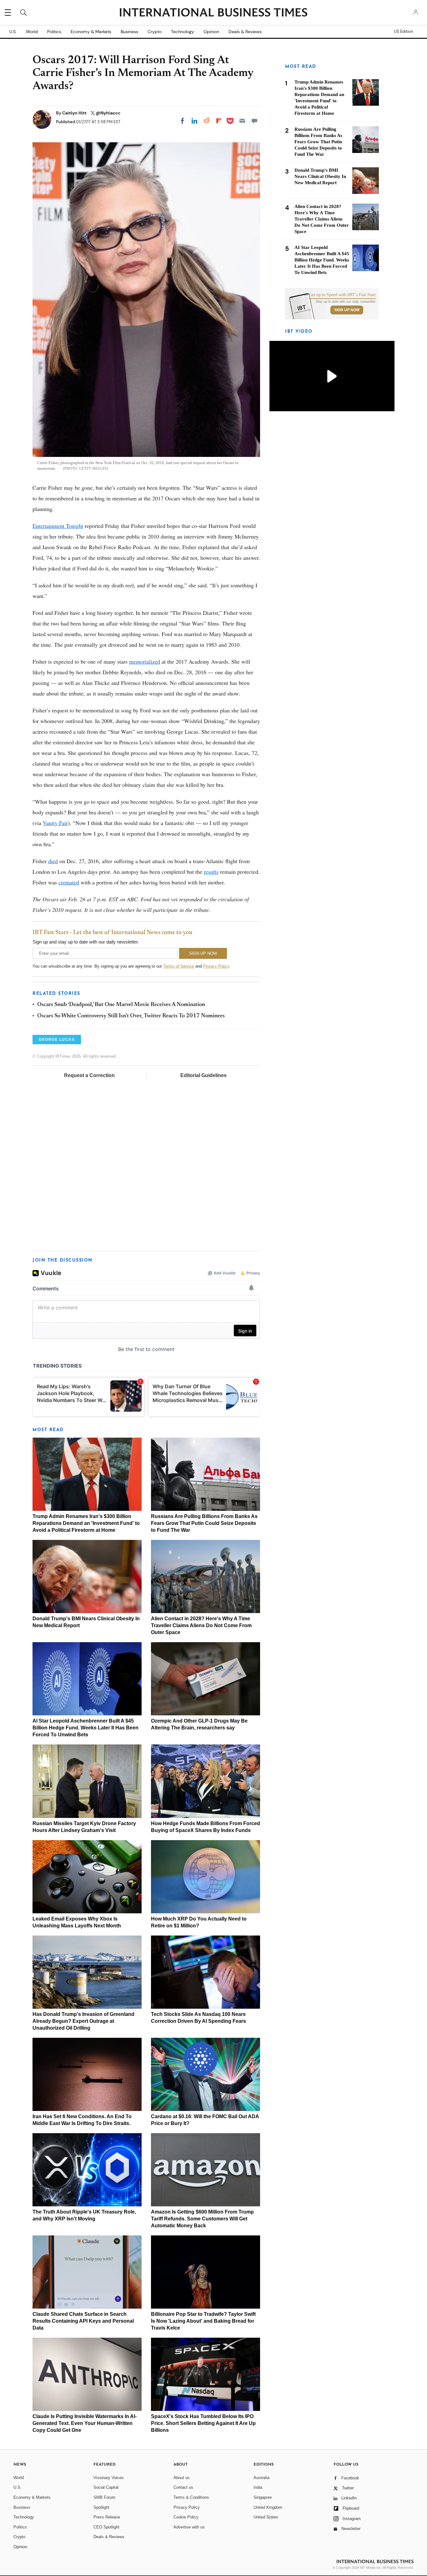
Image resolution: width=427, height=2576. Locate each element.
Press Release (107, 2517)
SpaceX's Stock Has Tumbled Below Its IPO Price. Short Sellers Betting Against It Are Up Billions (203, 2423)
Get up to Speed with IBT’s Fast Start (342, 295)
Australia (261, 2478)
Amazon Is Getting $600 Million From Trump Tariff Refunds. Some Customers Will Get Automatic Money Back (202, 2219)
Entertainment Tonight (58, 526)
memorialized (145, 661)
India (258, 2487)
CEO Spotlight (106, 2527)
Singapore (263, 2497)
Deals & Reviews (245, 32)
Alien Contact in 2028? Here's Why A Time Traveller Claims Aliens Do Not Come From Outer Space (201, 1625)
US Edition (403, 32)
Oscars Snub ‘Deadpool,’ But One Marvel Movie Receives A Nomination (121, 1005)
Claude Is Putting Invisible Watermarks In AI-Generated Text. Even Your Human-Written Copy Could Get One (85, 2423)
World (32, 32)
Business (129, 32)
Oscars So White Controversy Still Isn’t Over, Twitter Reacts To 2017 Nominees (131, 1016)
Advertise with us (189, 2527)
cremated (69, 882)
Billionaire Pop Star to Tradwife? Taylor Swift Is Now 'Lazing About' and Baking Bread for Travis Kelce (203, 2321)
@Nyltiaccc (108, 113)
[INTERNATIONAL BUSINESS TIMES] (213, 13)
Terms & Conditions (191, 2497)
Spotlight (101, 2507)
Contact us (183, 2487)
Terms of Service (179, 966)
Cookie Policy (186, 2517)
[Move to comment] (254, 121)
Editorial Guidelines (203, 1075)
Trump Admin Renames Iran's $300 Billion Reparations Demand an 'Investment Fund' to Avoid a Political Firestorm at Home (86, 1523)
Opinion (211, 32)
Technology (183, 32)
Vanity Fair (55, 823)
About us (182, 2478)
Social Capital (106, 2487)
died (53, 861)
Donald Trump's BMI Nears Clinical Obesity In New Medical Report (320, 176)
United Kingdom (268, 2507)
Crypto (155, 32)
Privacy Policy (216, 966)
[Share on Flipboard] (219, 121)
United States (266, 2517)
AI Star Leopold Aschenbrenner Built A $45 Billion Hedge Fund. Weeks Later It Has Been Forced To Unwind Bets (85, 1728)
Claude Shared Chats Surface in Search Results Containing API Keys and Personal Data (83, 2321)
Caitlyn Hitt (75, 113)
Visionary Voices (109, 2478)
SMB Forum (104, 2497)
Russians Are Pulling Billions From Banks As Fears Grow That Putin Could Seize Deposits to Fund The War (204, 1523)
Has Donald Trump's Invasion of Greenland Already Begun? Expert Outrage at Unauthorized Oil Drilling (83, 2021)
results (211, 872)
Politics (54, 32)
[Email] (242, 121)
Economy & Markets (91, 32)
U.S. (13, 32)
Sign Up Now (347, 310)
